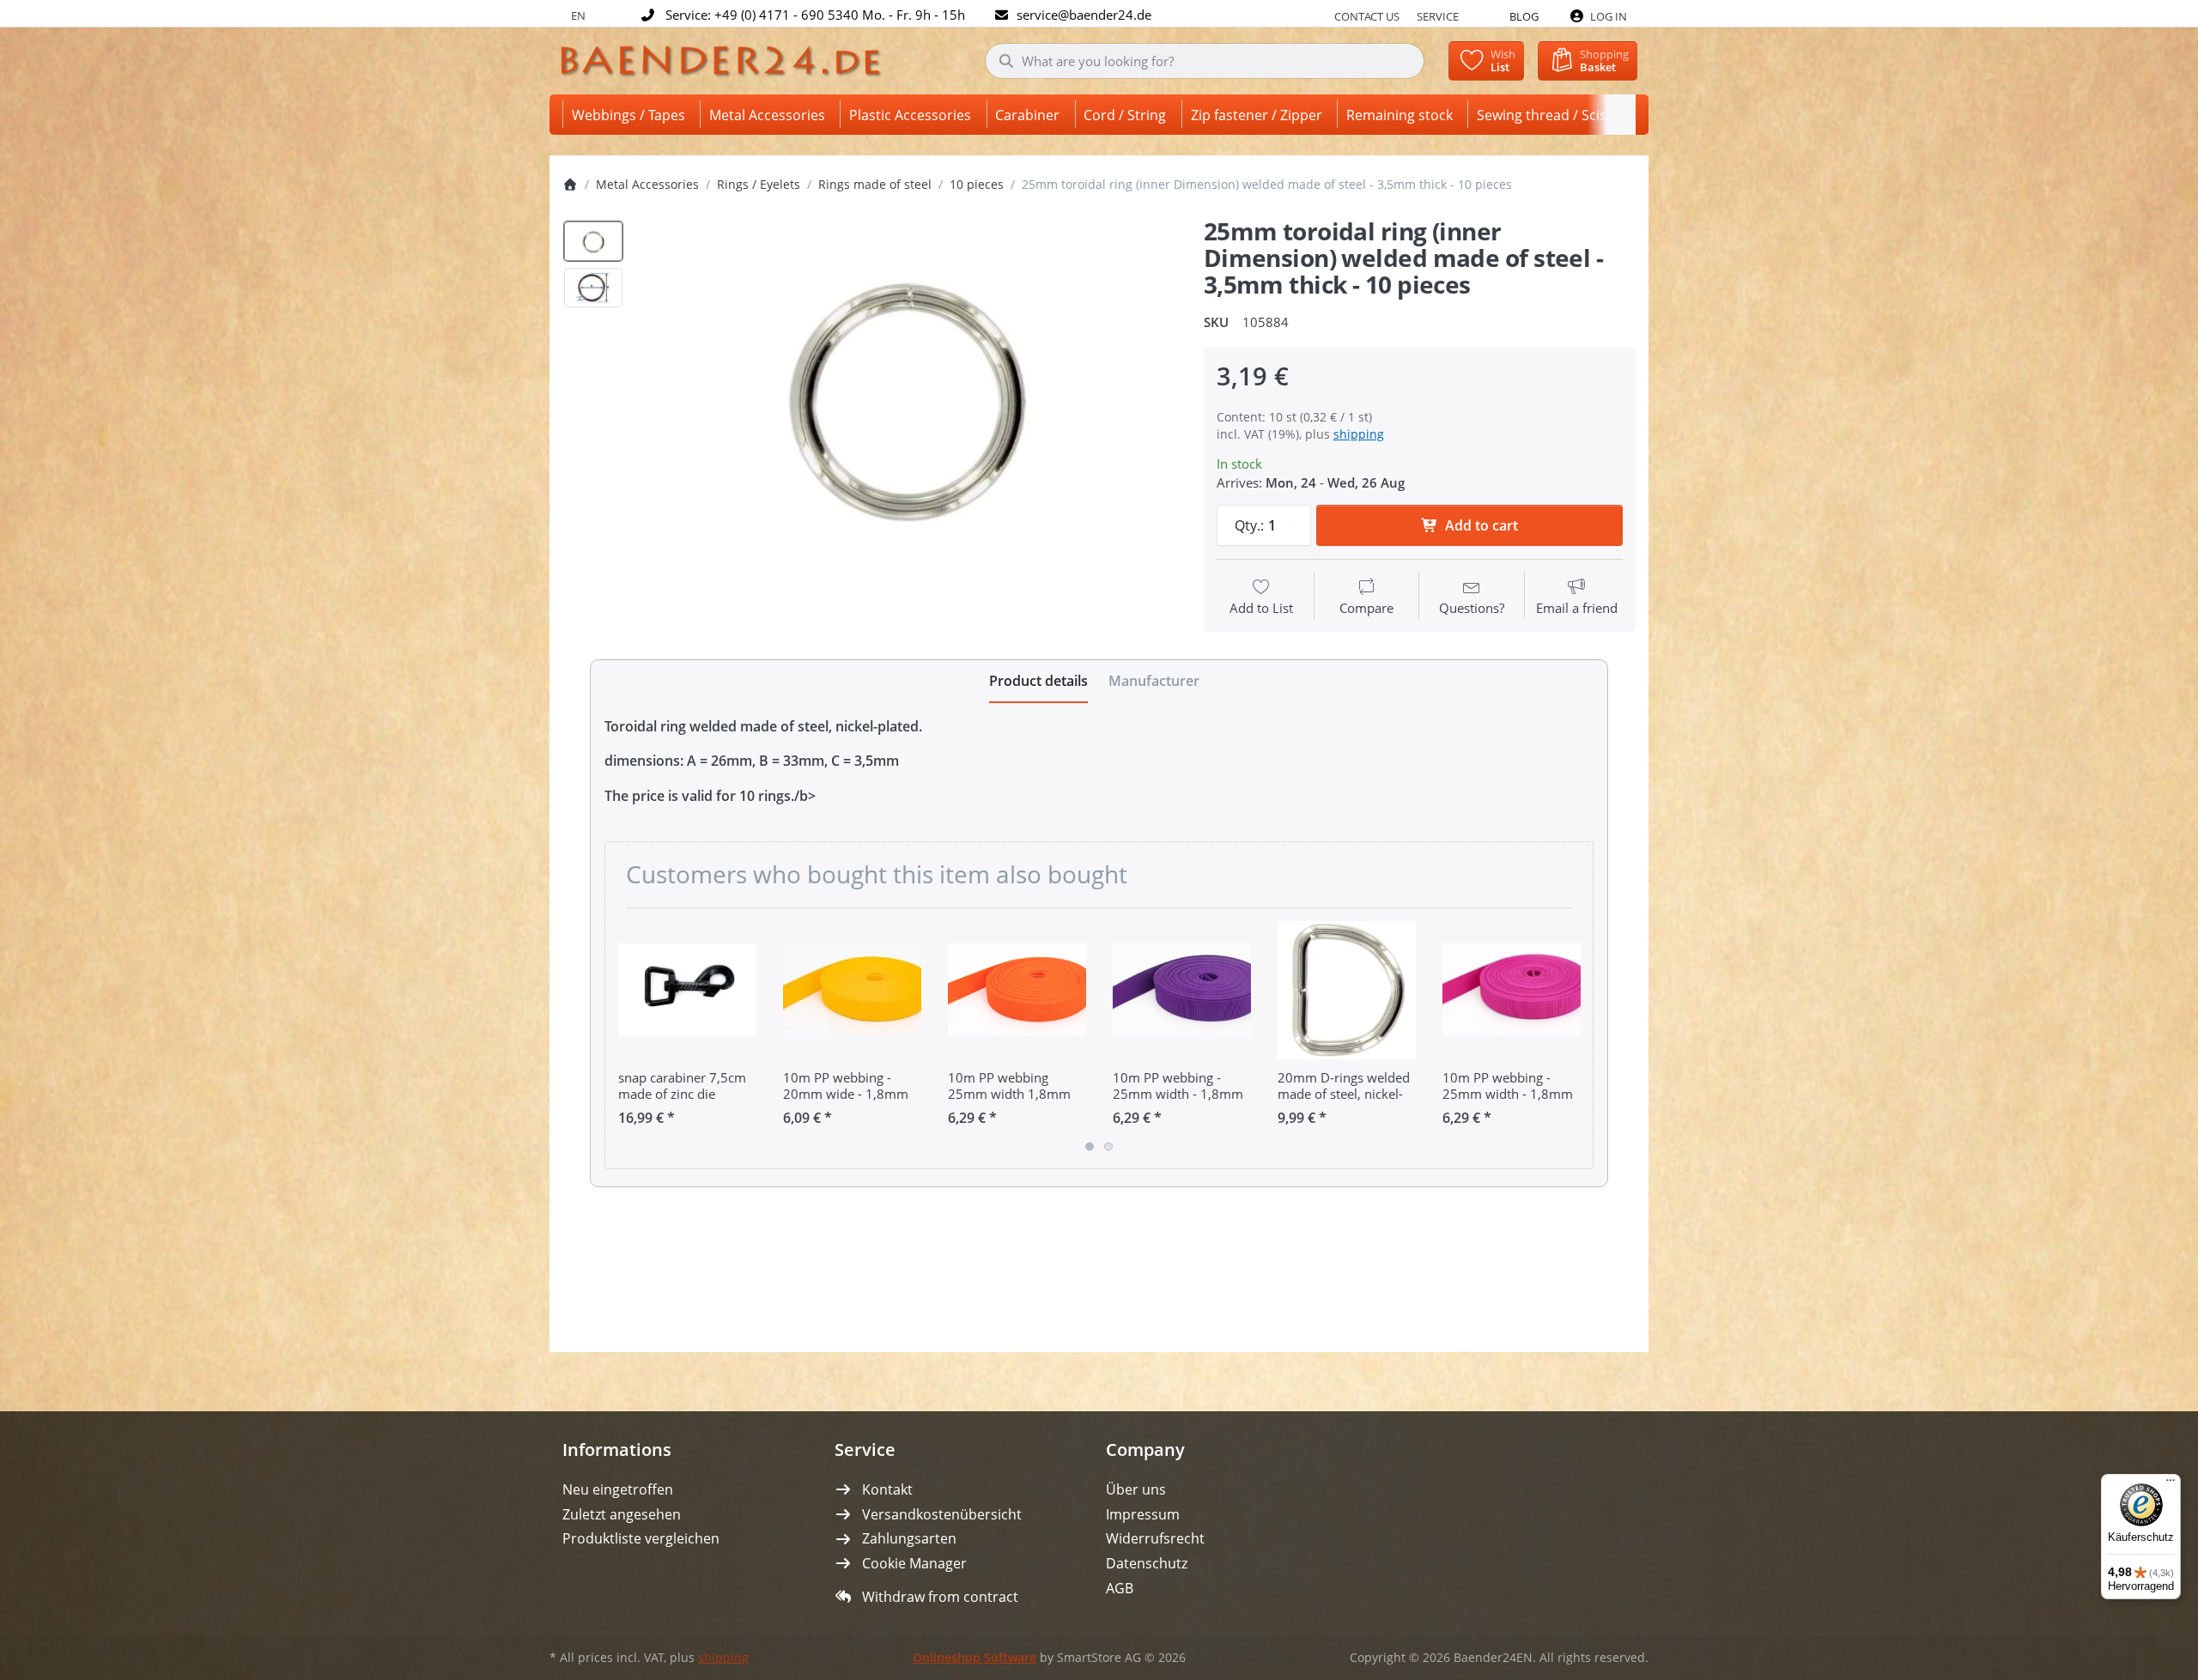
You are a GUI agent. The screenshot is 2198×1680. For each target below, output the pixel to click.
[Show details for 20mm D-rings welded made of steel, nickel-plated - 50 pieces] (1347, 990)
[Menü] (2171, 1484)
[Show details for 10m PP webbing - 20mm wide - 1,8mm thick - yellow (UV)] (852, 990)
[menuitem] (631, 115)
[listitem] (908, 394)
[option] (593, 241)
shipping (1359, 434)
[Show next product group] (1574, 1038)
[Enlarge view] (908, 394)
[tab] (1038, 682)
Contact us (1367, 16)
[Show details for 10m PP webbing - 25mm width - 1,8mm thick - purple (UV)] (1182, 990)
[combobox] (1205, 61)
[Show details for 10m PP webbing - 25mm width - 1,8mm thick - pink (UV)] (1512, 990)
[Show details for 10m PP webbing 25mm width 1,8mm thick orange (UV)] (1017, 990)
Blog (1524, 16)
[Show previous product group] (624, 1038)
